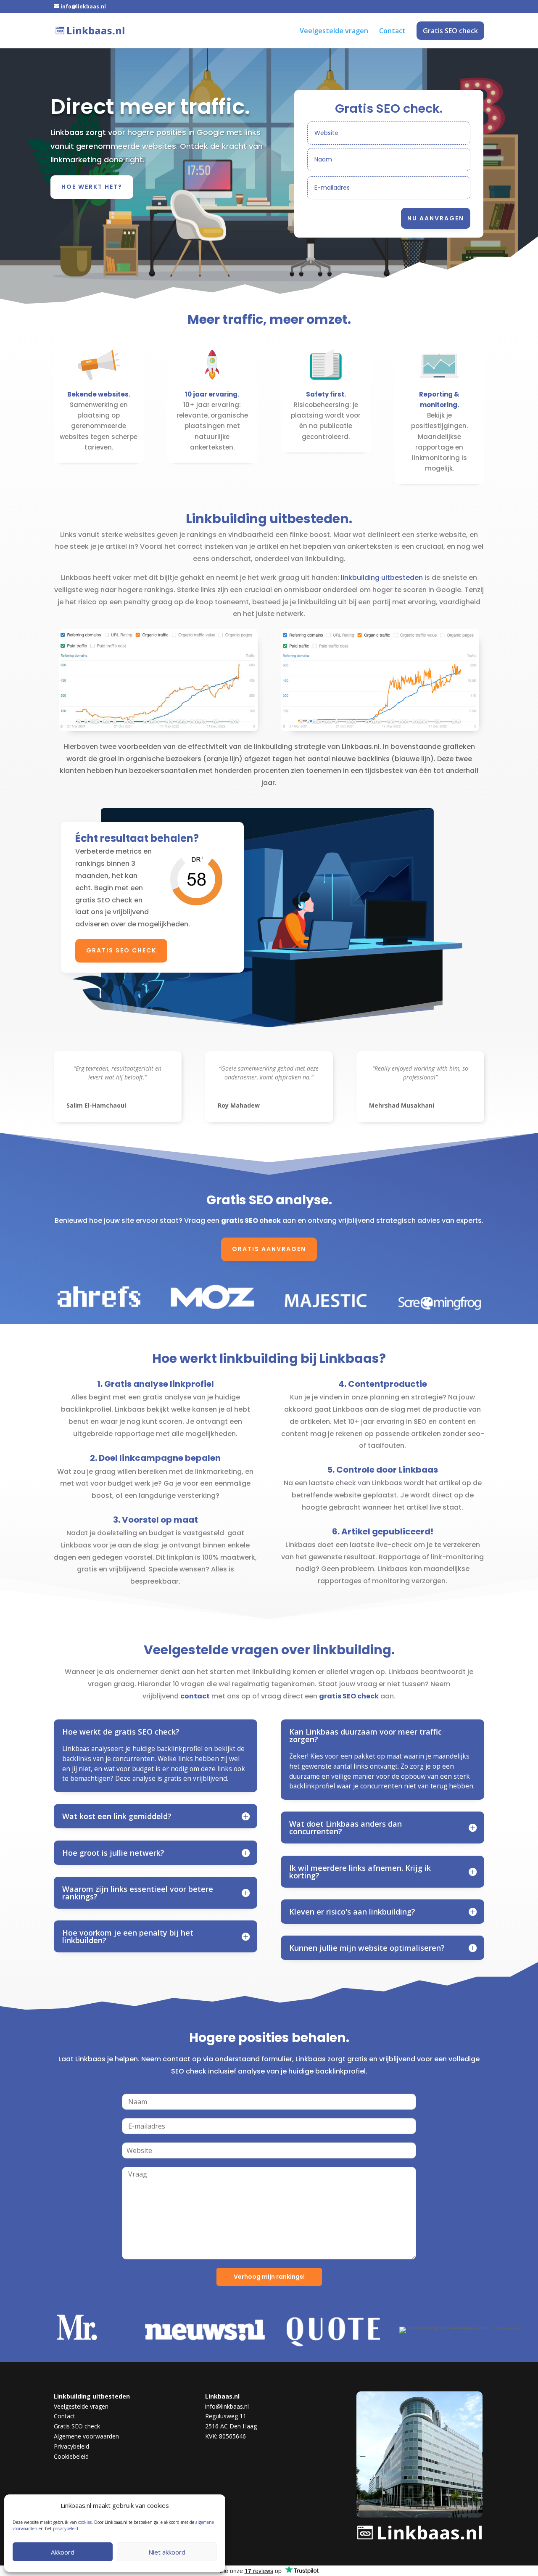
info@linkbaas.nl (227, 2406)
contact (195, 1696)
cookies (85, 2522)
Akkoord (63, 2552)
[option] (83, 2330)
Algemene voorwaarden (86, 2436)
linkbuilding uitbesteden (382, 578)
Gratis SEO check (450, 31)
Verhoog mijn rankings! (269, 2277)
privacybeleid (66, 2528)
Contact (392, 32)
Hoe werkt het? (92, 187)
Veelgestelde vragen (334, 32)
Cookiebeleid (71, 2456)
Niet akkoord (167, 2552)
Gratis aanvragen (269, 1249)
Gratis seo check (121, 950)
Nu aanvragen (436, 218)
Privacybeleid (71, 2446)
